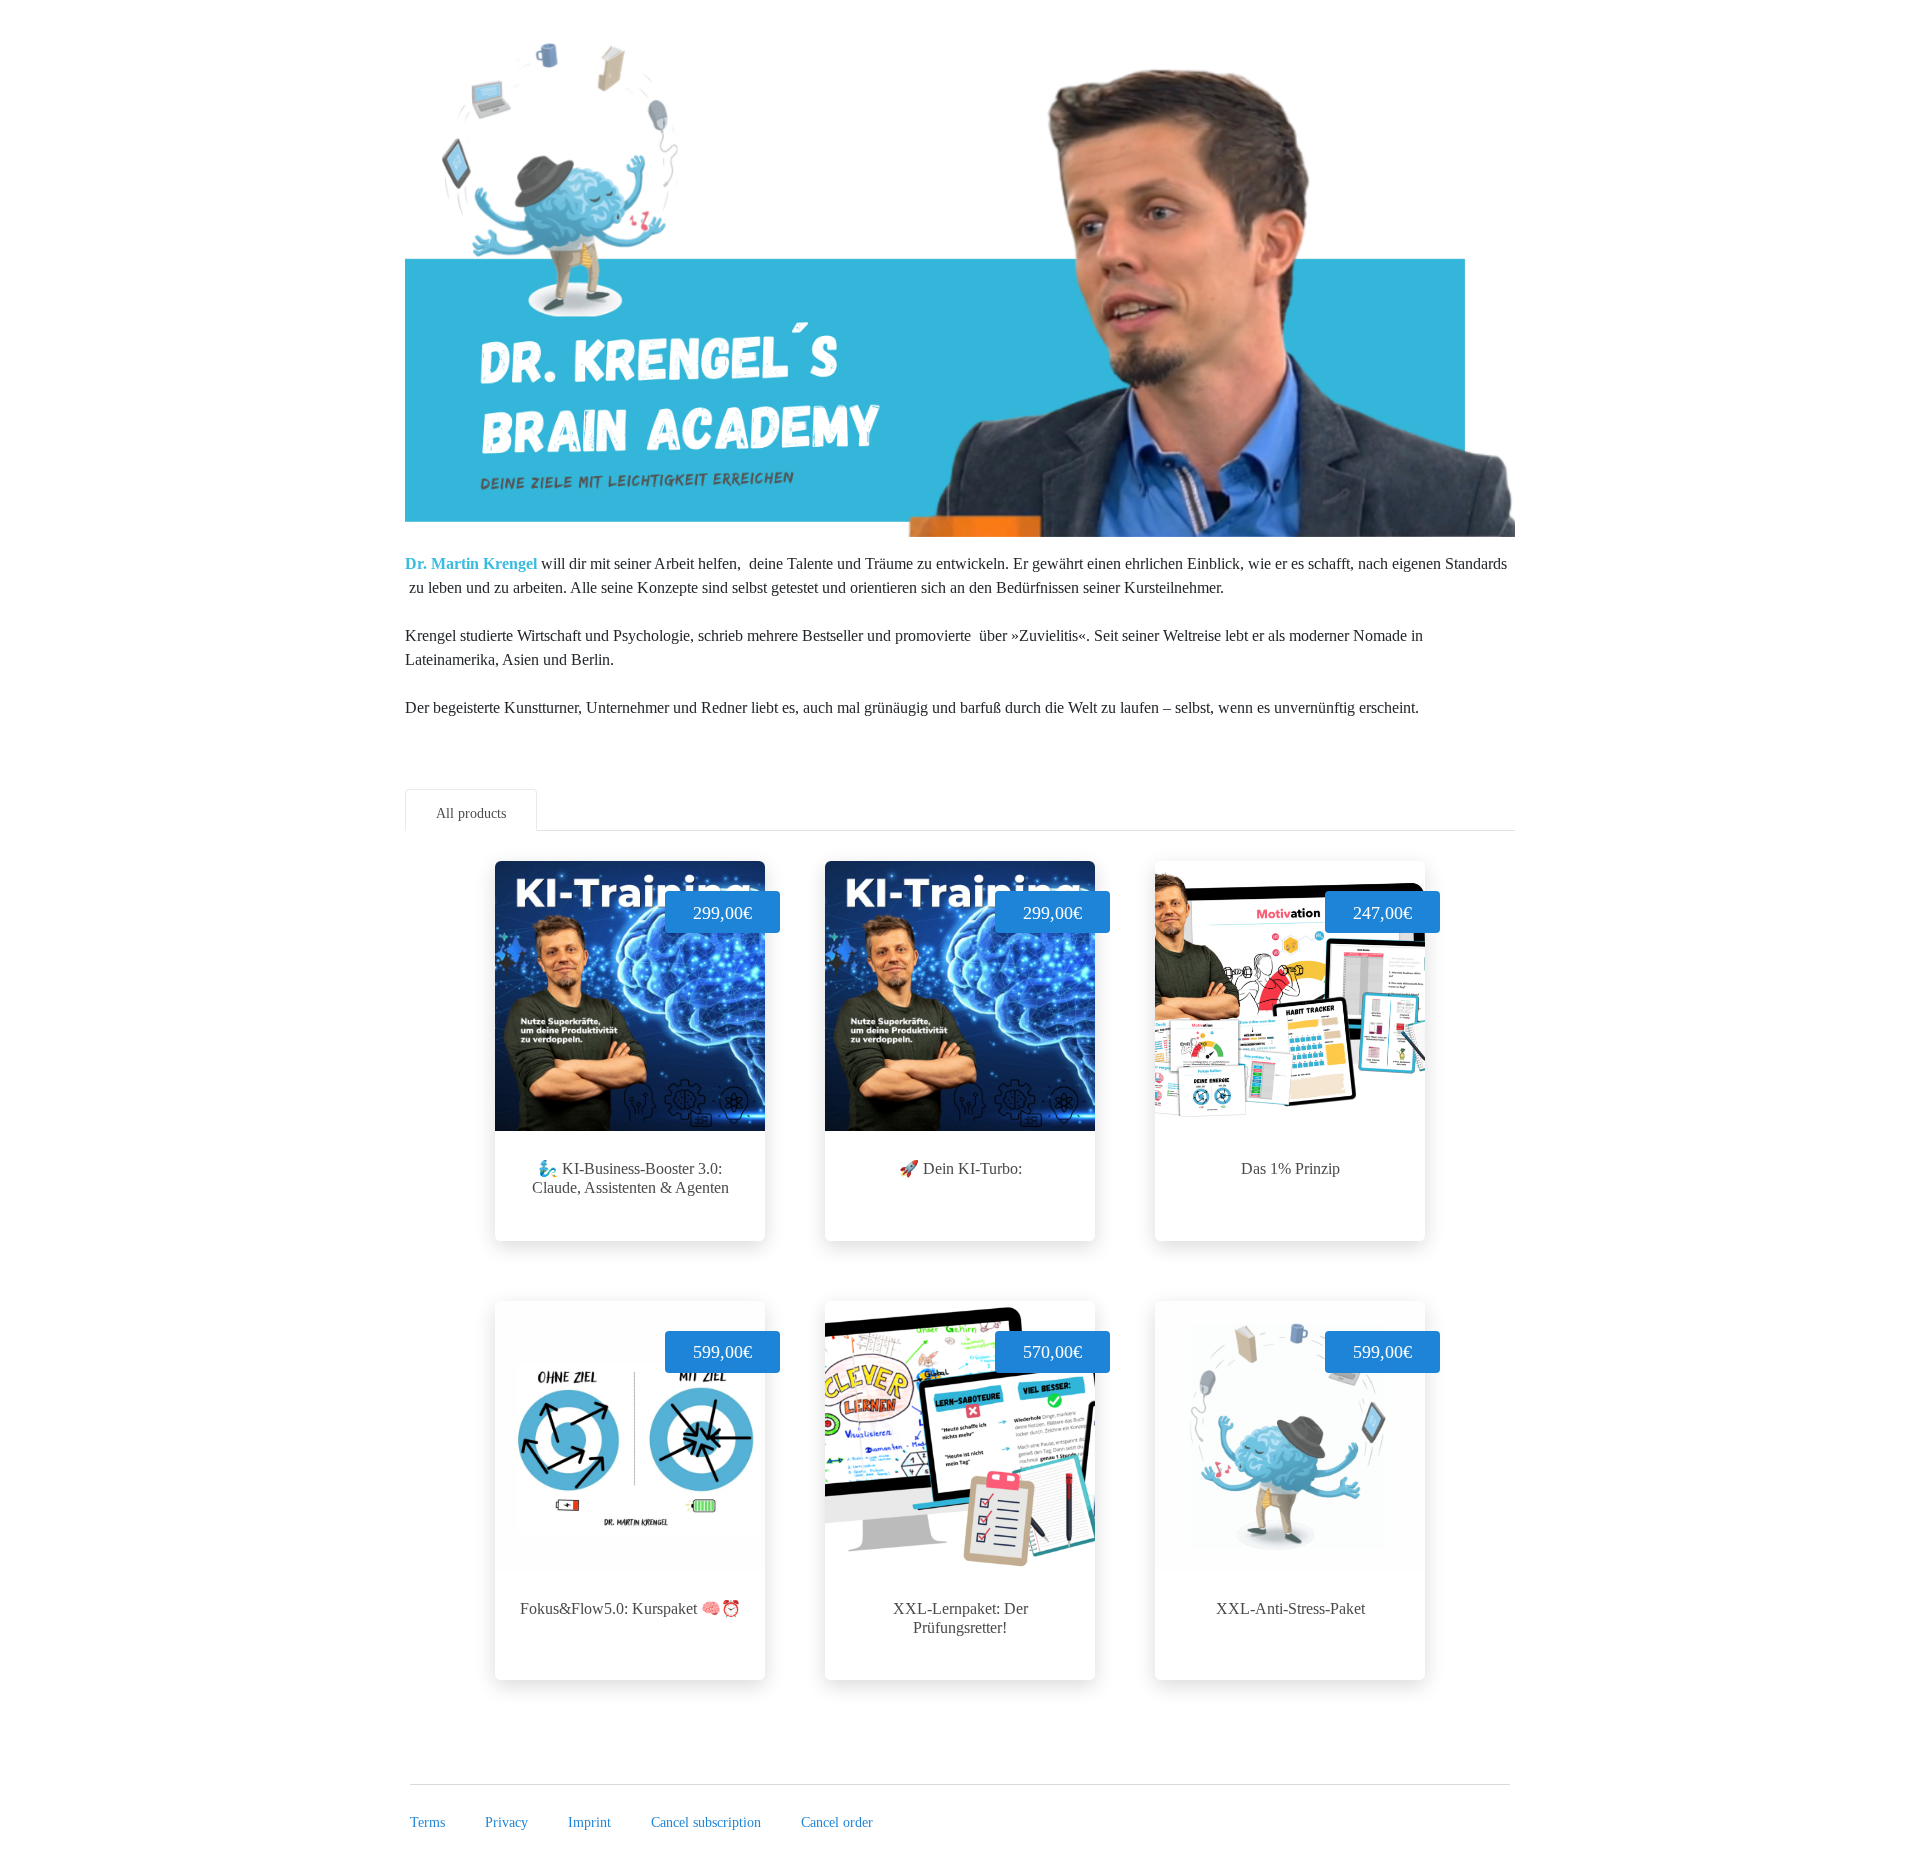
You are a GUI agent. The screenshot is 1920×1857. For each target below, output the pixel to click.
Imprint (589, 1822)
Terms (427, 1822)
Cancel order (837, 1822)
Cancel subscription (706, 1822)
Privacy (506, 1822)
